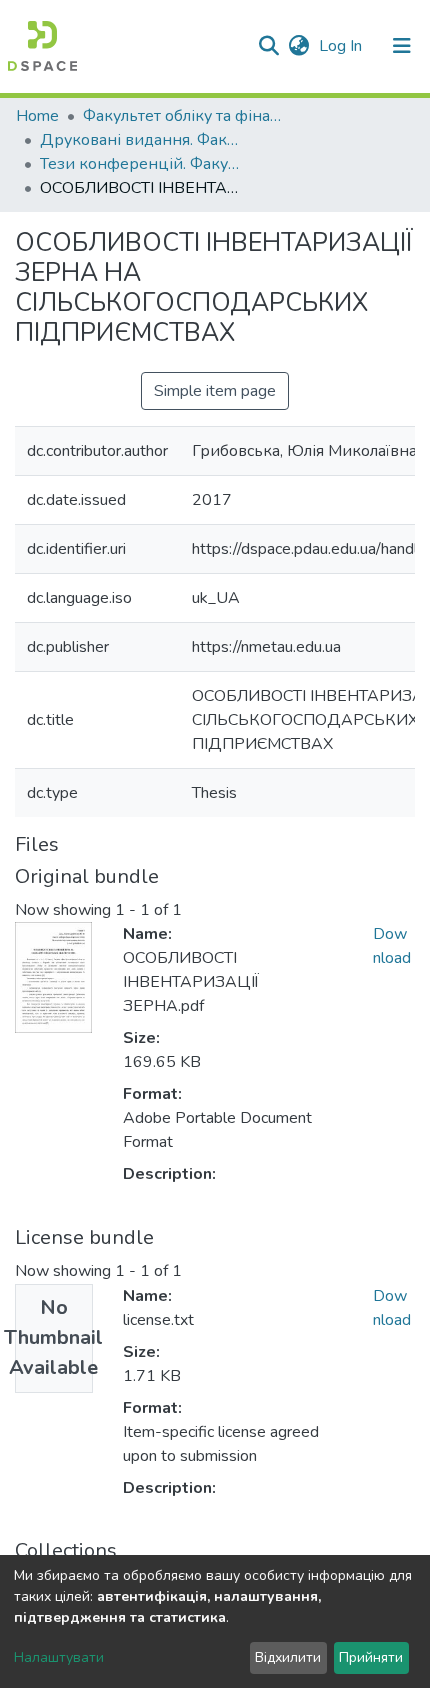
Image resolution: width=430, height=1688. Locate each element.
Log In (342, 46)
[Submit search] (268, 46)
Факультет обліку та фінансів (183, 116)
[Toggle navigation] (402, 46)
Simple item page (215, 391)
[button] (298, 46)
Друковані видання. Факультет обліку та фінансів (140, 140)
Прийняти (371, 1657)
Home (37, 116)
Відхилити (288, 1657)
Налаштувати (59, 1657)
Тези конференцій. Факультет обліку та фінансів (140, 164)
